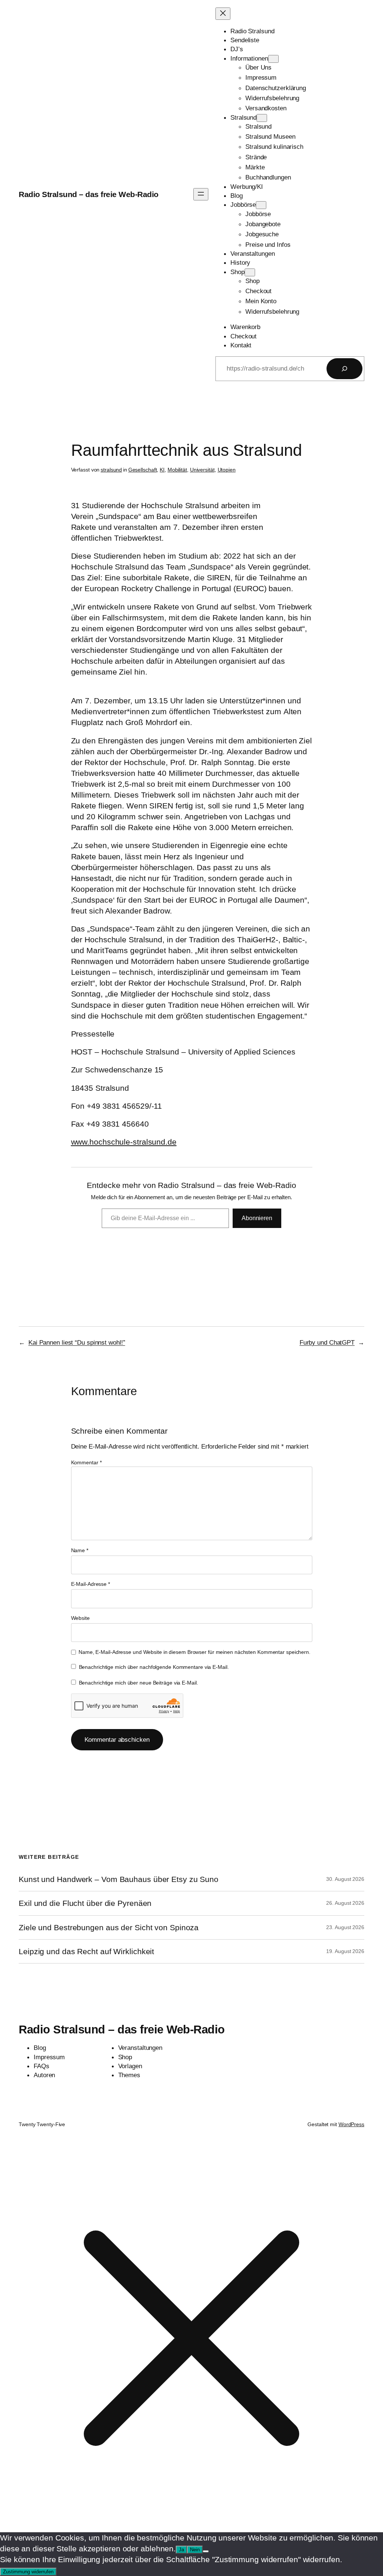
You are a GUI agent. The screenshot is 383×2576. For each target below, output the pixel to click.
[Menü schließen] (223, 14)
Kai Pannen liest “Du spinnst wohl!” (77, 1342)
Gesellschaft (143, 470)
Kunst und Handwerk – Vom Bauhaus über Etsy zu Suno (119, 1879)
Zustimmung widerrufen (28, 2572)
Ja (181, 2550)
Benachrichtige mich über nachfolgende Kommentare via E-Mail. (154, 1667)
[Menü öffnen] (201, 194)
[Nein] (206, 2551)
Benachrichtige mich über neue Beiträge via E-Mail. (139, 1683)
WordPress (351, 2124)
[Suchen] (344, 369)
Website (80, 1618)
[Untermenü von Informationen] (273, 59)
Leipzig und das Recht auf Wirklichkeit (86, 1951)
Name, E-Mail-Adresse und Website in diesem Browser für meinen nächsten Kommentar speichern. (194, 1652)
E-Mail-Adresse (91, 1584)
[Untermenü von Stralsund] (262, 118)
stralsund (111, 470)
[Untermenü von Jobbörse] (261, 205)
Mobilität (177, 470)
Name (80, 1550)
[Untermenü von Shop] (250, 272)
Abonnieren (257, 1218)
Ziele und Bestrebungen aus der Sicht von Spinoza (109, 1927)
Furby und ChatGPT (327, 1342)
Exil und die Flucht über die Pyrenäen (85, 1903)
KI (162, 470)
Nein (195, 2550)
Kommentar (86, 1462)
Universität (202, 470)
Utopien (227, 470)
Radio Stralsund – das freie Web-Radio (89, 194)
